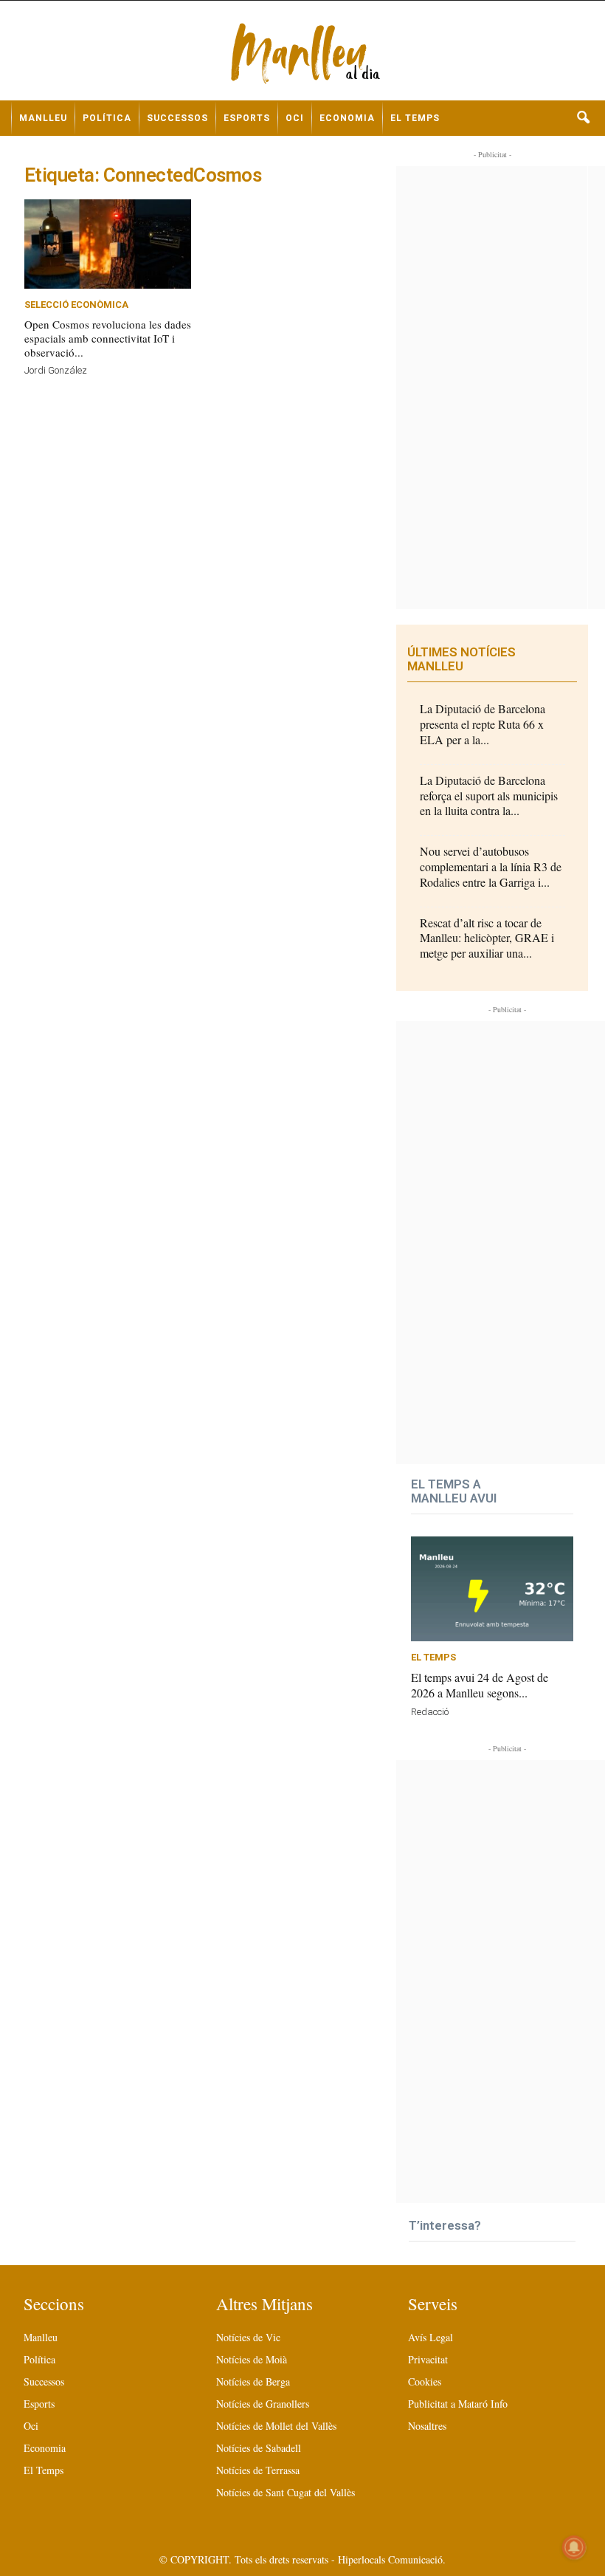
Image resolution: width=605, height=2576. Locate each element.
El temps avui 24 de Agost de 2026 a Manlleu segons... (480, 1685)
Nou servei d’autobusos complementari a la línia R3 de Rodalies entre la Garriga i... (491, 866)
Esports (247, 118)
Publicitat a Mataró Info (458, 2404)
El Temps (415, 118)
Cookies (425, 2381)
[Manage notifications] (574, 2547)
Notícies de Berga (253, 2381)
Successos (177, 118)
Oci (295, 118)
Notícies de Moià (252, 2359)
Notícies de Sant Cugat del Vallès (286, 2492)
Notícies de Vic (248, 2337)
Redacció (430, 1712)
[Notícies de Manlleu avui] (302, 56)
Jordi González (56, 370)
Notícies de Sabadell (259, 2448)
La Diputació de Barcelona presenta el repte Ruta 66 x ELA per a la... (483, 724)
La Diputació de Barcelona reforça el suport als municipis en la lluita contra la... (489, 796)
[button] (583, 118)
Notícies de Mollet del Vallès (276, 2426)
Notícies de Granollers (263, 2404)
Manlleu (43, 118)
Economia (347, 118)
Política (107, 118)
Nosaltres (427, 2426)
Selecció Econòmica (76, 305)
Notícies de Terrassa (258, 2470)
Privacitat (428, 2359)
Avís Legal (431, 2337)
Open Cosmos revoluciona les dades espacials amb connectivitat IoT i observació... (108, 338)
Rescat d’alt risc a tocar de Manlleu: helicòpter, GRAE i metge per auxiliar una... (487, 938)
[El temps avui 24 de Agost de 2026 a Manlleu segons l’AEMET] (492, 1589)
